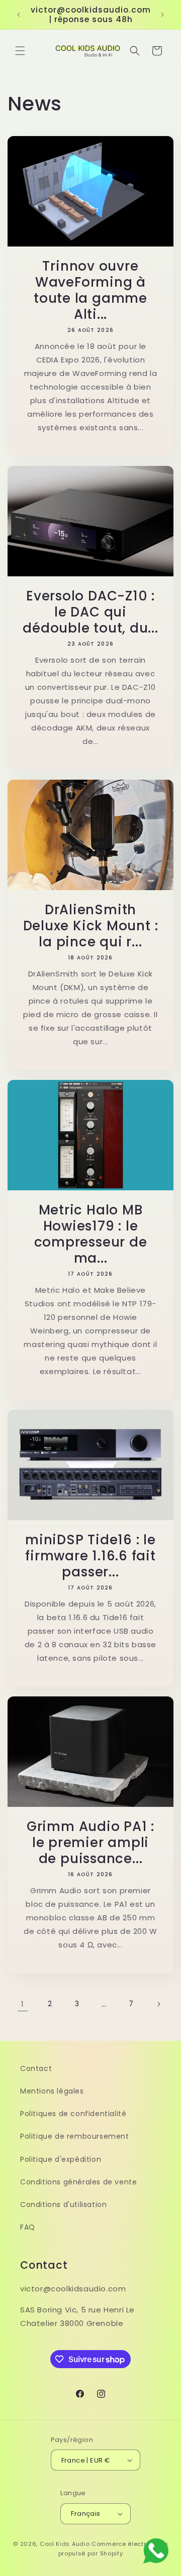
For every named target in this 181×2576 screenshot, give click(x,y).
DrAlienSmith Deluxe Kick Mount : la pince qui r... (91, 926)
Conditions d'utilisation (63, 2204)
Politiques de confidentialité (73, 2114)
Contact (36, 2068)
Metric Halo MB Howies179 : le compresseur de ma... (91, 1234)
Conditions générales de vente (78, 2182)
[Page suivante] (158, 2004)
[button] (20, 51)
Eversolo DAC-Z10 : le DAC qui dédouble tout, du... (90, 612)
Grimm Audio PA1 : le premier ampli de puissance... (90, 1843)
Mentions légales (52, 2091)
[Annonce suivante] (162, 15)
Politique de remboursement (75, 2136)
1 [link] (23, 2004)
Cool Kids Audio (65, 2544)
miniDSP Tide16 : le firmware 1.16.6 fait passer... (90, 1556)
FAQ (28, 2227)
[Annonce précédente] (19, 15)
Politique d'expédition (61, 2159)
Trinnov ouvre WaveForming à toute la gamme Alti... (90, 290)
